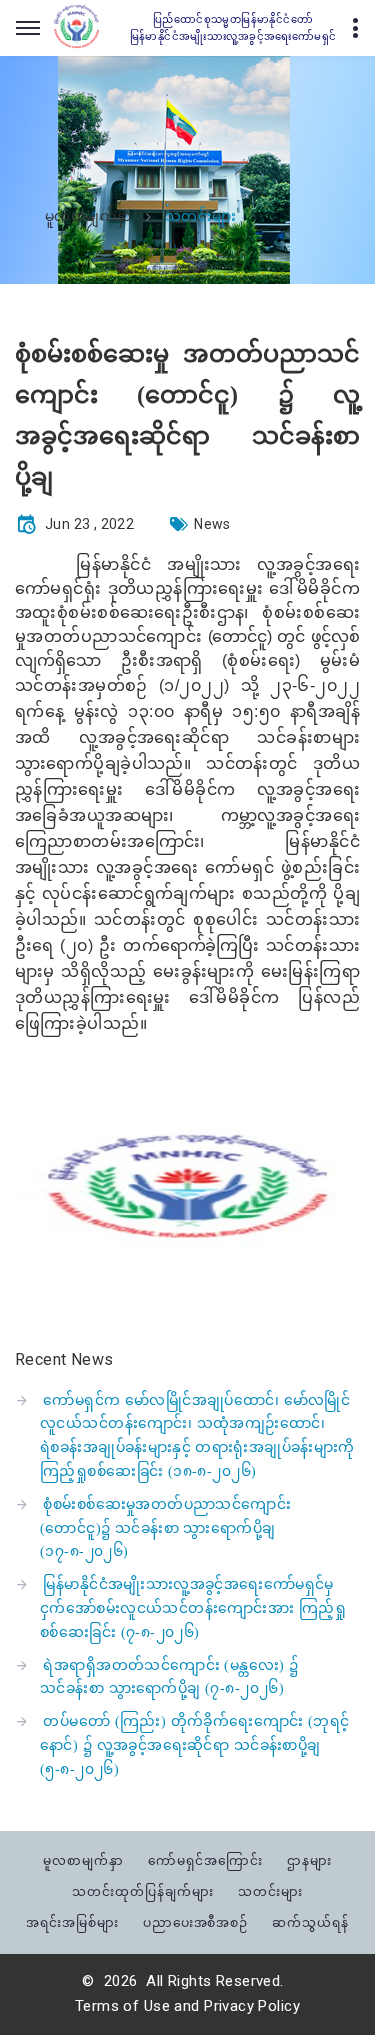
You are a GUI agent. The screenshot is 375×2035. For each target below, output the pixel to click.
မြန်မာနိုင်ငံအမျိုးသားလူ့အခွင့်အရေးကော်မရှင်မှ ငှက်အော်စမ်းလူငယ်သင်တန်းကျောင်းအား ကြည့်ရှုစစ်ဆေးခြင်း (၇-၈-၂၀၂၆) (193, 1608)
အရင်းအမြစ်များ (72, 1922)
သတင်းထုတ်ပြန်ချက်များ (143, 1891)
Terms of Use (122, 2006)
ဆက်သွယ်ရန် (310, 1922)
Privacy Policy (252, 2006)
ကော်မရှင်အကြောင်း (205, 1860)
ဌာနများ (309, 1860)
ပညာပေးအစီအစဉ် (196, 1922)
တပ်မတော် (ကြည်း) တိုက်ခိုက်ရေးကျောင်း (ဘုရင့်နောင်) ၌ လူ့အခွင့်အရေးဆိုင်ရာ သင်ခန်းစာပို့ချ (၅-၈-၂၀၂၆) (195, 1745)
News (212, 524)
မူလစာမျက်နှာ (88, 217)
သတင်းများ (270, 1891)
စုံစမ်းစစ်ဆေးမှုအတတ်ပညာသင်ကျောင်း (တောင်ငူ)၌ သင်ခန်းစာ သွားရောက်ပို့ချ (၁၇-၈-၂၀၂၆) (165, 1528)
